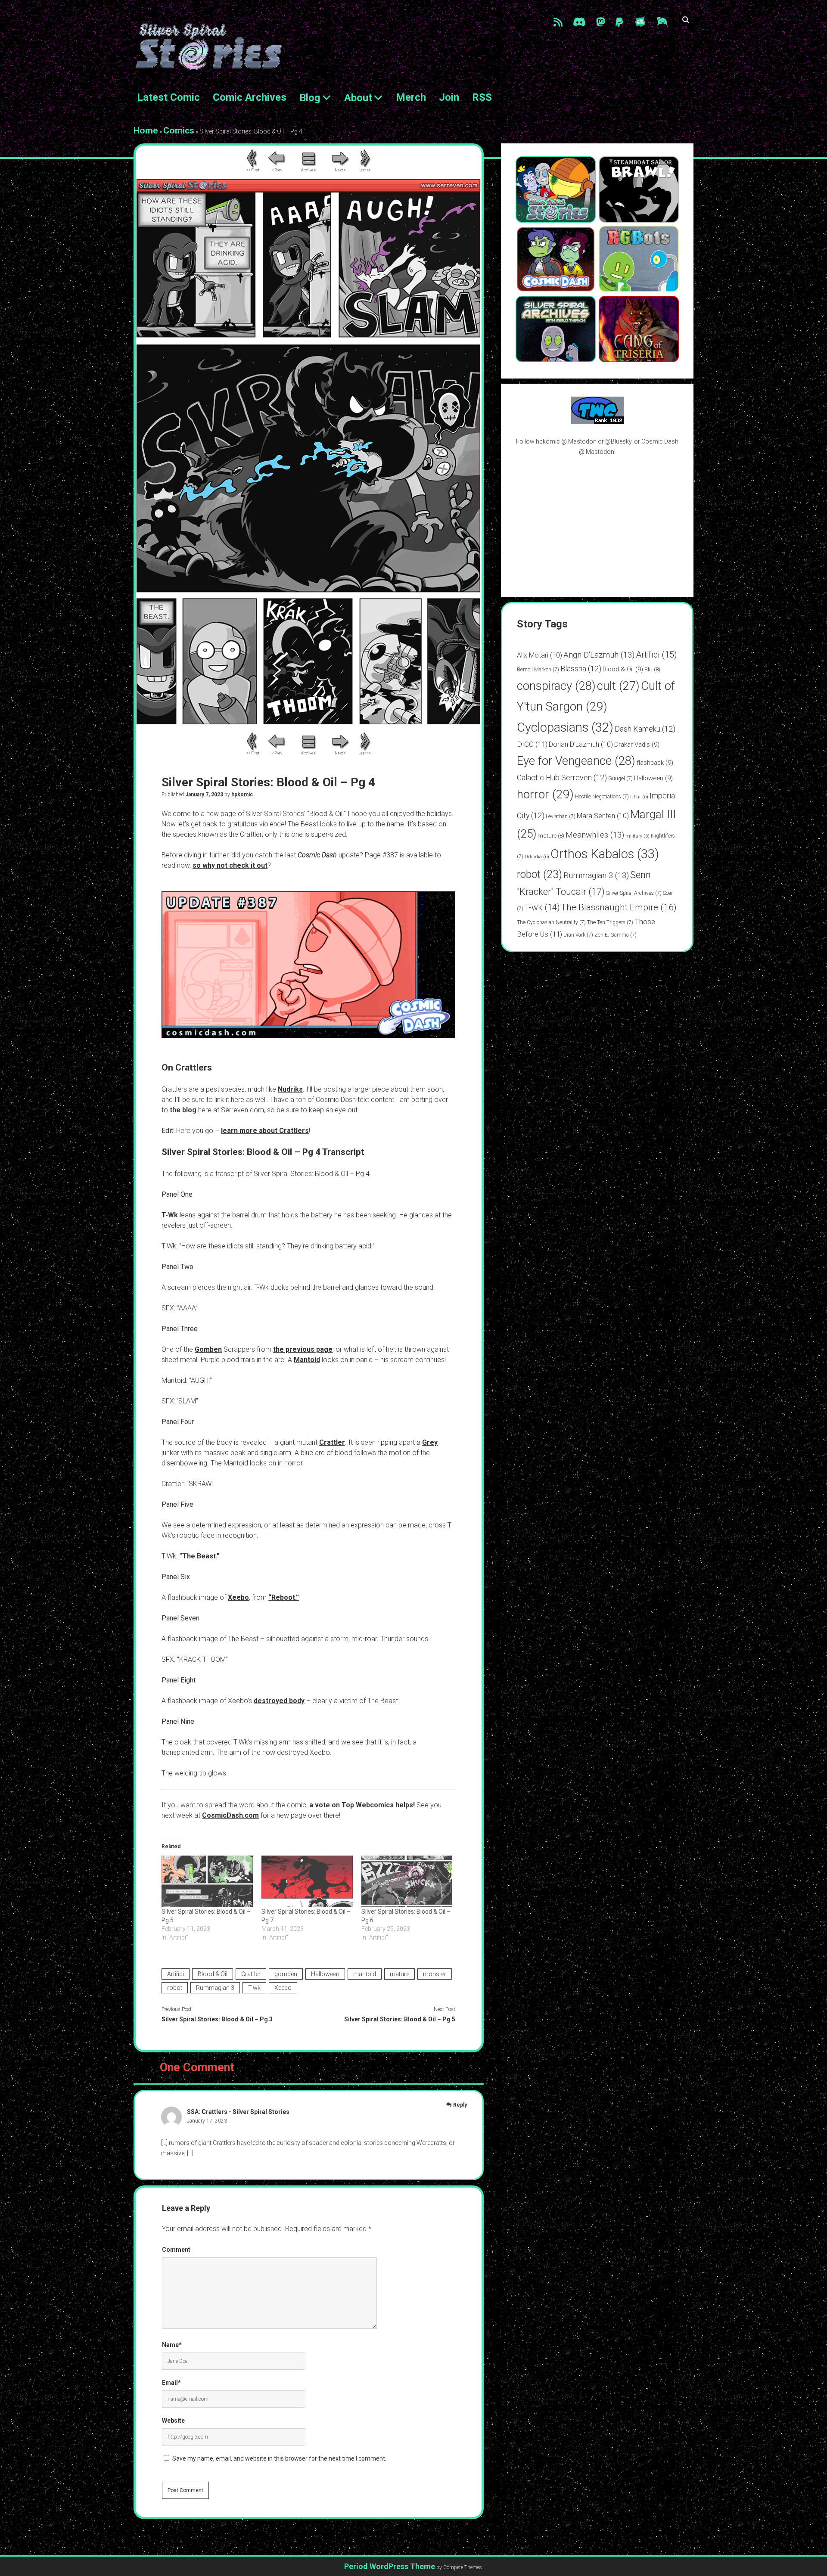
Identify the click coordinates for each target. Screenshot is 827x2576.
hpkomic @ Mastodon (566, 441)
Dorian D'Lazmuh (581, 744)
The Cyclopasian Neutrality (551, 922)
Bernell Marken (538, 670)
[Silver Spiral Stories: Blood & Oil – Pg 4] (308, 722)
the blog (183, 1110)
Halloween (325, 1974)
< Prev (277, 170)
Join (449, 97)
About (358, 98)
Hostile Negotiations (602, 797)
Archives (308, 170)
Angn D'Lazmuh (599, 655)
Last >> (365, 170)
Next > (340, 170)
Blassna (581, 669)
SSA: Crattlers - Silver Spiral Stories (238, 2112)
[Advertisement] (597, 526)
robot (175, 1988)
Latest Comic (168, 97)
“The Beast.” (199, 1556)
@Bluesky (618, 441)
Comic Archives (250, 97)
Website (173, 2421)
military (637, 836)
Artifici (176, 1974)
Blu (652, 669)
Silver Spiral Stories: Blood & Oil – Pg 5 (400, 2019)
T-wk (254, 1988)
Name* (172, 2345)
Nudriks (290, 1089)
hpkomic (242, 795)
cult (618, 686)
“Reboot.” (284, 1597)
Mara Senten (603, 816)
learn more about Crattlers (265, 1131)
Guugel (620, 779)
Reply (460, 2105)
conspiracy (556, 686)
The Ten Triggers (610, 922)
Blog (310, 98)
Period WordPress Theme (390, 2566)
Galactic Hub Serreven (562, 777)
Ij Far (639, 797)
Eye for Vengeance (576, 761)
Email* (171, 2383)
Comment (176, 2250)
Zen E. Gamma (616, 935)
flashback (655, 763)
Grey (430, 1442)
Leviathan (561, 816)
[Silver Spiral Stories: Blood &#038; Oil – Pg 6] (407, 1882)
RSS (482, 97)
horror (545, 794)
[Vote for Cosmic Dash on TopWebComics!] (597, 422)
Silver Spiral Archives (634, 893)
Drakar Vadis (637, 745)
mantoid (365, 1974)
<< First (253, 170)
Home (146, 130)
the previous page (303, 1349)
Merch (411, 97)
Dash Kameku (645, 729)
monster (435, 1974)
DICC (532, 744)
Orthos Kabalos (605, 854)
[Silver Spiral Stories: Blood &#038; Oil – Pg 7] (307, 1882)
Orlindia (537, 857)
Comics (179, 130)
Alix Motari (539, 655)
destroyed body (279, 1701)
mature (400, 1974)
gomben (286, 1974)
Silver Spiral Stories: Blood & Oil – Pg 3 (217, 2019)
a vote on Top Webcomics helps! (362, 1805)
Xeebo (238, 1597)
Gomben (208, 1349)
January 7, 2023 (204, 795)
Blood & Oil (213, 1974)
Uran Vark (578, 935)
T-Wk (170, 1215)
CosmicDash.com (230, 1815)
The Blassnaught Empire (619, 907)
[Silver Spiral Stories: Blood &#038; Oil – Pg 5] (207, 1882)
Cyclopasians (565, 727)
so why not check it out (230, 865)
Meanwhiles (595, 835)
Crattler (332, 1442)
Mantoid (307, 1360)
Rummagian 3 (215, 1988)
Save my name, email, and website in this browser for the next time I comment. (279, 2458)
